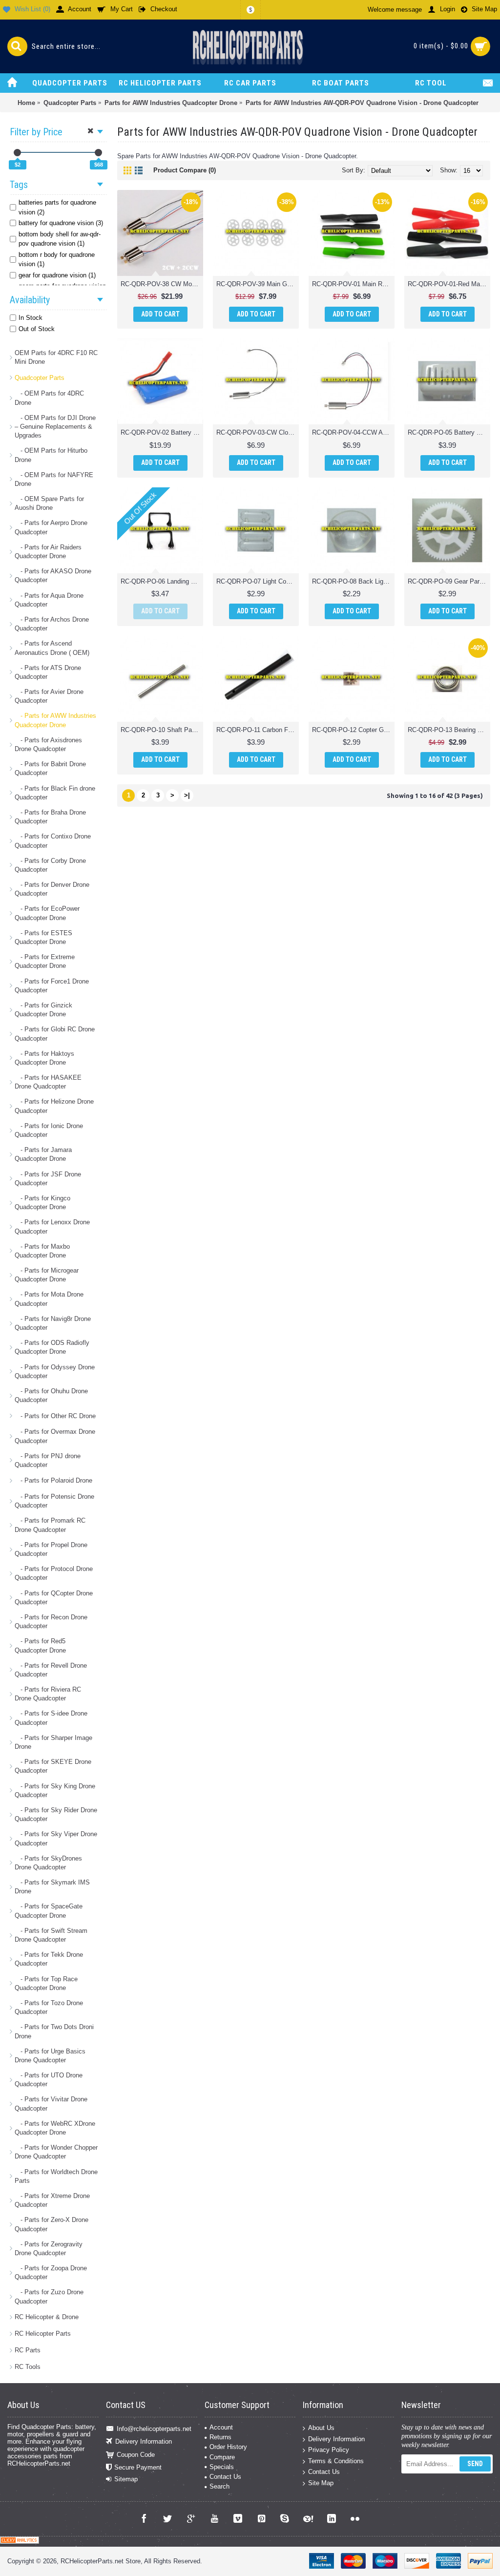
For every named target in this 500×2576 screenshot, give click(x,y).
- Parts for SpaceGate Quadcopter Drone (49, 1911)
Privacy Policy (329, 2450)
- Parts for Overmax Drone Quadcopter (55, 1436)
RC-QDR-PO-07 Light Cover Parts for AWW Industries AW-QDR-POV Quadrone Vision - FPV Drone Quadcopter (258, 581)
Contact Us (225, 2477)
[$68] (98, 153)
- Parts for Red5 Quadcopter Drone (40, 1645)
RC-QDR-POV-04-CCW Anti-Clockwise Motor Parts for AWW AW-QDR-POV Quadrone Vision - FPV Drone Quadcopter (353, 432)
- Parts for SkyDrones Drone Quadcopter (48, 1863)
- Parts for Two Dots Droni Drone (54, 2031)
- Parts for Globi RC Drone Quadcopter (55, 1034)
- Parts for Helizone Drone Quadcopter (54, 1106)
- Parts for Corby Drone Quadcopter (50, 865)
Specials (222, 2467)
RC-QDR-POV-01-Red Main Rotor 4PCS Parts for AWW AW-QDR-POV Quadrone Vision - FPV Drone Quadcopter (449, 284)
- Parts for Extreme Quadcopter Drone (45, 961)
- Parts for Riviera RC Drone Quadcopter (48, 1694)
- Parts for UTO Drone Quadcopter (49, 2080)
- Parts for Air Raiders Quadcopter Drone (48, 552)
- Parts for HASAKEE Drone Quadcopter (48, 1082)
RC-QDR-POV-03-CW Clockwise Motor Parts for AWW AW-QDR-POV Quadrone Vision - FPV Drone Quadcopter (258, 432)
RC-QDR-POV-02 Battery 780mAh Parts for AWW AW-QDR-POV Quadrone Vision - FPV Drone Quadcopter (162, 432)
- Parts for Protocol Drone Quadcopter (54, 1573)
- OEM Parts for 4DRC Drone (49, 398)
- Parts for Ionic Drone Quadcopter (49, 1130)
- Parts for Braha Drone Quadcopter (50, 817)
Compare (222, 2457)
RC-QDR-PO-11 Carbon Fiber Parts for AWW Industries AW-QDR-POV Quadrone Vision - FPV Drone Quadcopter (258, 730)
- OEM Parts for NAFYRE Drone (54, 479)
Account (221, 2427)
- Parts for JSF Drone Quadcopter (48, 1179)
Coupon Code (136, 2454)
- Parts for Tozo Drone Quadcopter (49, 2007)
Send (475, 2464)
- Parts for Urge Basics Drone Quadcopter (50, 2056)
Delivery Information (144, 2441)
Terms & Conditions (336, 2461)
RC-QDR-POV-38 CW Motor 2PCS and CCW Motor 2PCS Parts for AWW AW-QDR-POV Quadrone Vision (162, 284)
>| (187, 795)
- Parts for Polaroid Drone (53, 1480)
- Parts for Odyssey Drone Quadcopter (55, 1372)
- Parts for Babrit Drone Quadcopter (50, 768)
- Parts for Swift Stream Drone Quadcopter (51, 1935)
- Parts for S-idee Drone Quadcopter (51, 1718)
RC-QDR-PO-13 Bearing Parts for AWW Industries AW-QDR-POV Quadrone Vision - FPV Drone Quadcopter (449, 730)
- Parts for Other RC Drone (55, 1416)
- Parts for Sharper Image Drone (53, 1742)
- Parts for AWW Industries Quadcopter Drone (55, 720)
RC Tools (28, 2367)
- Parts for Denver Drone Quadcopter (52, 889)
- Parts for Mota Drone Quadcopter (49, 1299)
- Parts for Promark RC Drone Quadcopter (50, 1525)
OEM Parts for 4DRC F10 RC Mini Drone (56, 357)
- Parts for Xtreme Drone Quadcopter (52, 2200)
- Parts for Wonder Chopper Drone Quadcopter (56, 2152)
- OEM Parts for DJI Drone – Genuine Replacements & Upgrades (55, 427)
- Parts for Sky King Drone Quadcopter (55, 1791)
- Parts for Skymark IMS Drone (52, 1887)
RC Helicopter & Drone (47, 2317)
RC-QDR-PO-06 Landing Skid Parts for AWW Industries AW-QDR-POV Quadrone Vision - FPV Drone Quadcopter (162, 581)
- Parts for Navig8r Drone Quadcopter (53, 1323)
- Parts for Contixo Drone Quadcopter (53, 841)
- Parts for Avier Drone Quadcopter (49, 696)
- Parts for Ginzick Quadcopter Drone (43, 1010)
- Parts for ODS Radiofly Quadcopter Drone (52, 1347)
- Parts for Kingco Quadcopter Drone (42, 1203)
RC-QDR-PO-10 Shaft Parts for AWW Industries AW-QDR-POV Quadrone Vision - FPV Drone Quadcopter (162, 730)
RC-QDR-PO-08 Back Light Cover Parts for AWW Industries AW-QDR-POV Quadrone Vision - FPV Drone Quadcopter (353, 581)
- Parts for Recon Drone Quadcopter (51, 1622)
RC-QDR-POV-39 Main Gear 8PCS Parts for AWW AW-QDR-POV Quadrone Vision (258, 284)
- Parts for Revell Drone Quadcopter (51, 1670)
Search (219, 2486)
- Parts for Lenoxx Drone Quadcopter (52, 1226)
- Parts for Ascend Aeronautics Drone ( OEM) (52, 648)
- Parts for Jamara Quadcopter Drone (43, 1154)
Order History (228, 2447)
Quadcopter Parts (40, 378)
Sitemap (126, 2479)
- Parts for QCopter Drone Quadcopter (54, 1598)
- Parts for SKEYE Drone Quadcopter (53, 1766)
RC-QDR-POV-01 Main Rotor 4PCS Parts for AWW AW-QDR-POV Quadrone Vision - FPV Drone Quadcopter (353, 284)
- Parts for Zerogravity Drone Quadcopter (49, 2249)
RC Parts (28, 2350)
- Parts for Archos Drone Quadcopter (52, 624)
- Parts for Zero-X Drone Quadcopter (52, 2224)
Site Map (321, 2483)
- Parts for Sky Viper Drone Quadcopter (56, 1838)
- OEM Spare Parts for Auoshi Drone (49, 503)
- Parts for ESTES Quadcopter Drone (43, 937)
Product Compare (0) (185, 170)
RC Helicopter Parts (43, 2334)
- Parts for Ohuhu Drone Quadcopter (51, 1395)
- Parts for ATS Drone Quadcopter (48, 672)
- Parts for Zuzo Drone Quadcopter (49, 2296)
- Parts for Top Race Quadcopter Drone (46, 1983)
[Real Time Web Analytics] (20, 2542)
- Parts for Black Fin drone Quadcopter (55, 793)
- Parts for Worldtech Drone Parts (56, 2176)
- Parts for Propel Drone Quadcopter (51, 1549)
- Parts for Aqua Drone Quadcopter (49, 600)
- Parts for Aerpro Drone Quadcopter (51, 527)
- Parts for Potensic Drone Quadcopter (54, 1501)
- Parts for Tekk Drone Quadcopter (49, 1959)
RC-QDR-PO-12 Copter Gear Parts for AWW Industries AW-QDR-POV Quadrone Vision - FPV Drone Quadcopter (353, 730)
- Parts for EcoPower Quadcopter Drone (47, 913)
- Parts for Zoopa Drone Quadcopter (51, 2272)
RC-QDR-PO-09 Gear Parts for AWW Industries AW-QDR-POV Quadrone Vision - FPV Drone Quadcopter (449, 581)
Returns (220, 2437)
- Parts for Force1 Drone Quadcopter (52, 986)
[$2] (17, 153)
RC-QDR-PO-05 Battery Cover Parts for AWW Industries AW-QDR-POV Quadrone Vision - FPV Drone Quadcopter (449, 432)
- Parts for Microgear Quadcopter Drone (47, 1275)
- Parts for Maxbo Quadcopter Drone (42, 1251)
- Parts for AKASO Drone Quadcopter (53, 576)
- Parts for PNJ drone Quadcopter (48, 1460)
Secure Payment (138, 2467)
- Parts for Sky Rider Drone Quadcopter (56, 1814)
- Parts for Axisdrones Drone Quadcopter (48, 744)
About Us (321, 2428)
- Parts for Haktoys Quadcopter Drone (44, 1058)
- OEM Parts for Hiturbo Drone (51, 455)
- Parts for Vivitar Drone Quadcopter (51, 2104)
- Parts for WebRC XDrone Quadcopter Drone (55, 2128)
